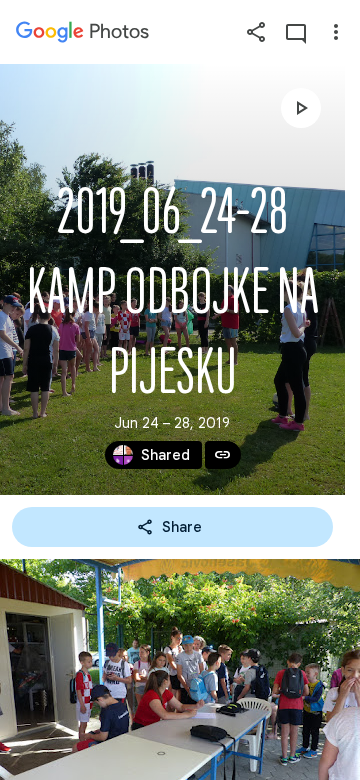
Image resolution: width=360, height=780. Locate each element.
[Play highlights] (301, 108)
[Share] (256, 32)
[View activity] (296, 32)
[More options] (336, 32)
